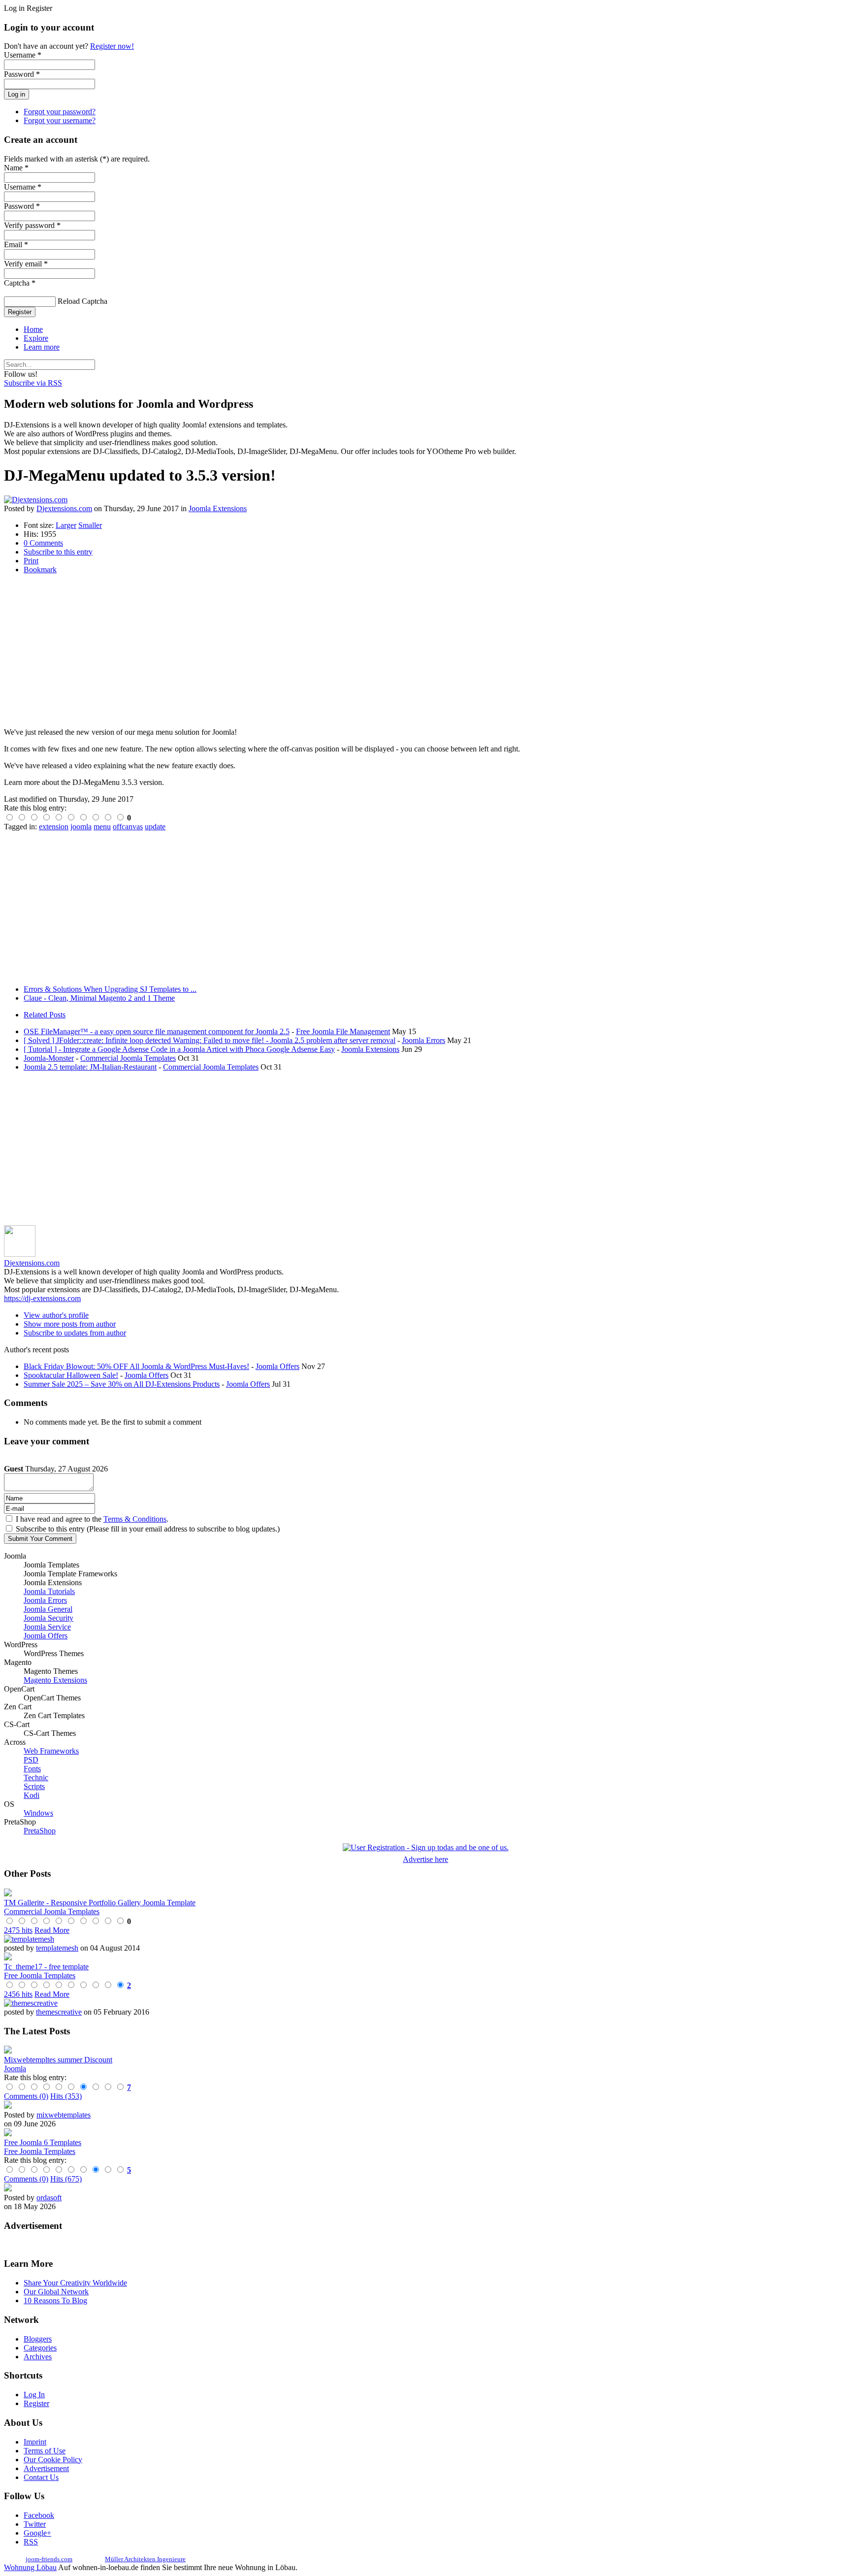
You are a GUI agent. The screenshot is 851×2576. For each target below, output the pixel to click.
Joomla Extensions (218, 508)
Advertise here (425, 1859)
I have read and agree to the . (92, 1519)
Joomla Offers (278, 1366)
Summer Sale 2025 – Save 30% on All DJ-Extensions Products (122, 1384)
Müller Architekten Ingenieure (145, 2559)
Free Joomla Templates (40, 1975)
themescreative (59, 2012)
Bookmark (40, 570)
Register (20, 312)
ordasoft (49, 2198)
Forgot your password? (60, 112)
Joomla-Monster (49, 1058)
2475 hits (18, 1930)
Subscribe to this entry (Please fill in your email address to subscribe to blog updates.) (148, 1529)
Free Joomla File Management (343, 1031)
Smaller (90, 525)
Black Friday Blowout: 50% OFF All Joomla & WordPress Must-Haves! (136, 1366)
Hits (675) (66, 2179)
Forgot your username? (60, 120)
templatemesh (57, 1948)
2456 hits (18, 1994)
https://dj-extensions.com (42, 1298)
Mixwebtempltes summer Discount (58, 2060)
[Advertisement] (299, 651)
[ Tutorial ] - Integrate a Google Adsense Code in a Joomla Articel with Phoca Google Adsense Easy (179, 1049)
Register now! (112, 46)
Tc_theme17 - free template (46, 1967)
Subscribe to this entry (58, 552)
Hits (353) (66, 2096)
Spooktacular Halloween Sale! (71, 1375)
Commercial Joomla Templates (128, 1058)
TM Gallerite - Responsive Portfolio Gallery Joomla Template (100, 1903)
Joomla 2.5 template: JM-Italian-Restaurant (90, 1067)
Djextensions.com (64, 508)
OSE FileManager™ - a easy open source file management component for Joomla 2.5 (157, 1031)
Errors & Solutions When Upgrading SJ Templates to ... (110, 989)
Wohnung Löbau (30, 2567)
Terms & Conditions (135, 1519)
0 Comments (43, 543)
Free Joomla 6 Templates (43, 2142)
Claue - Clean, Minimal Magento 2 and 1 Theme (99, 998)
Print (31, 561)
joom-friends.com (49, 2559)
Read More (52, 1930)
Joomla (15, 2069)
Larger (66, 525)
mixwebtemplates (64, 2115)
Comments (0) (26, 2096)
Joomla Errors (424, 1040)
